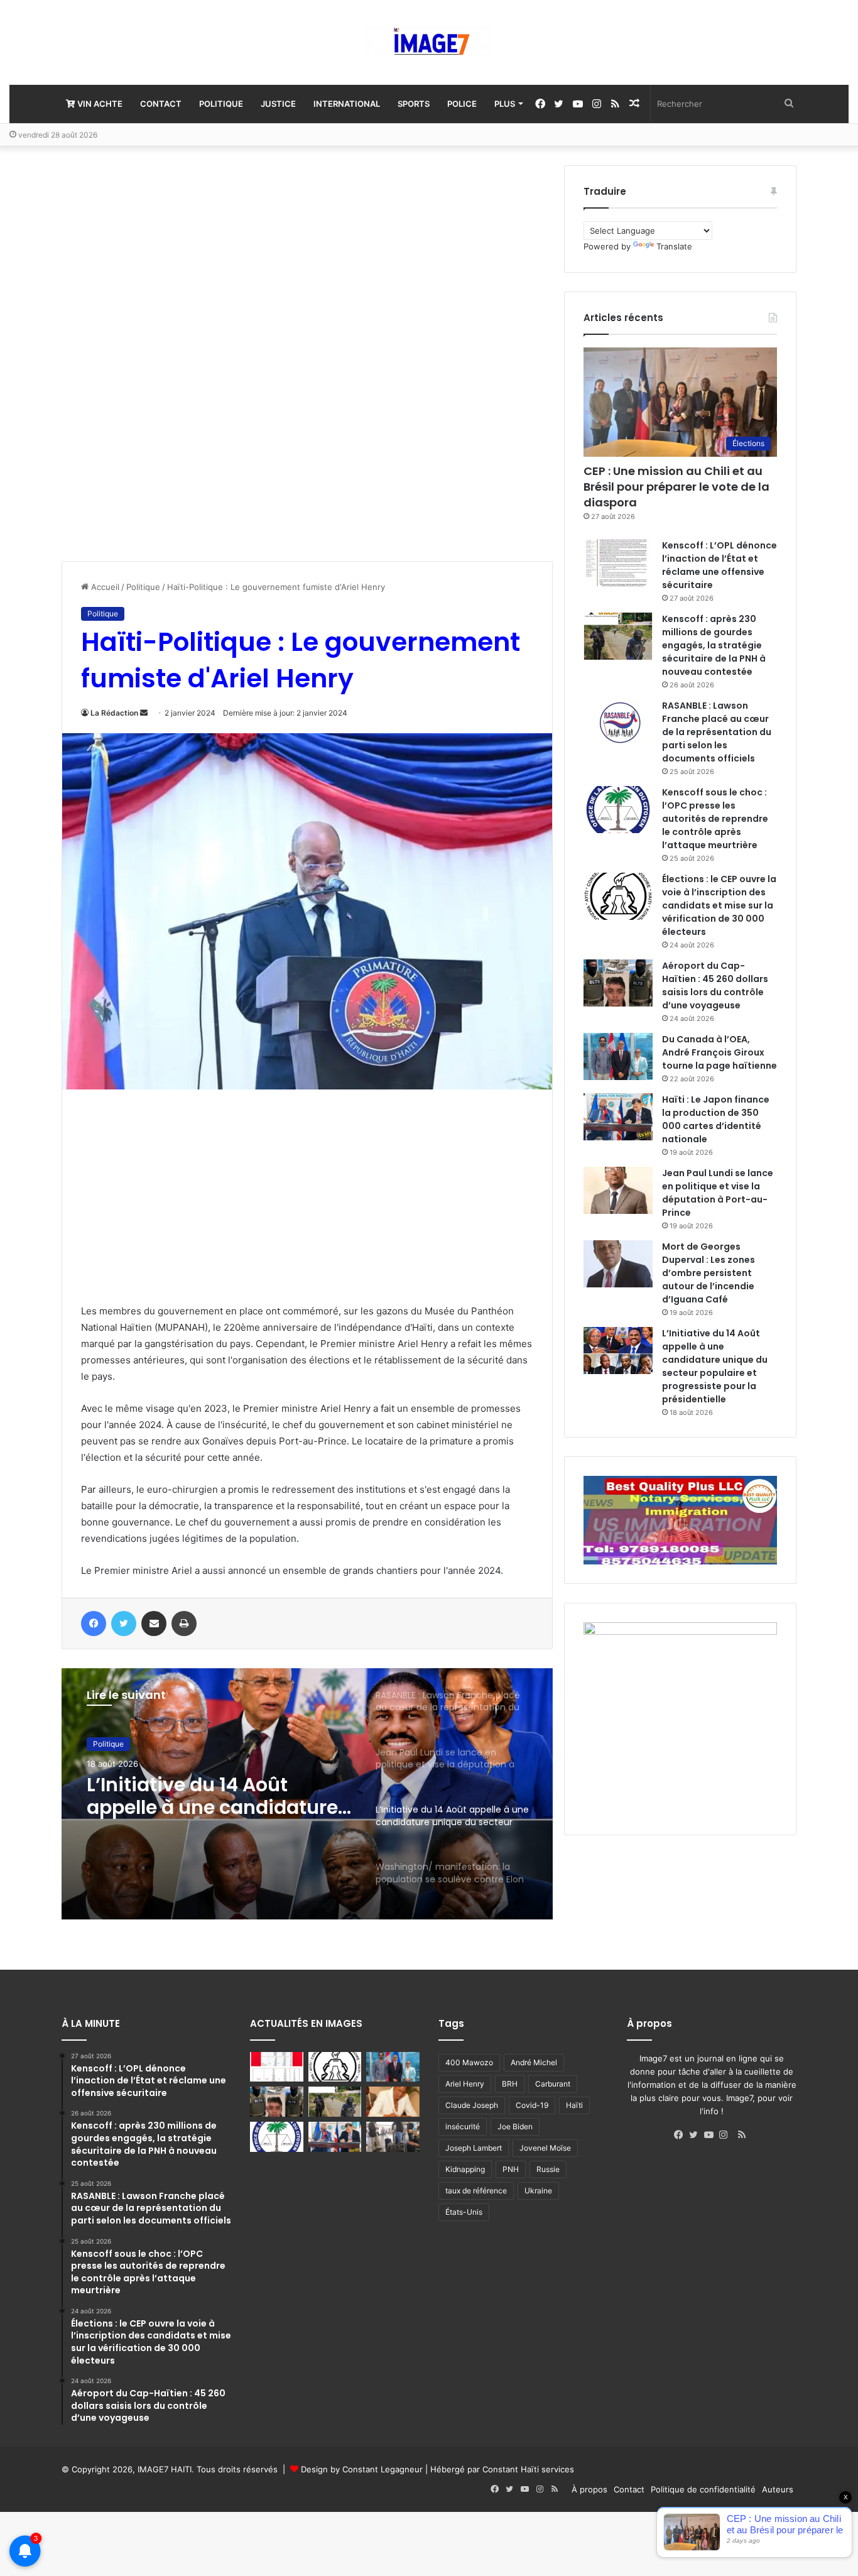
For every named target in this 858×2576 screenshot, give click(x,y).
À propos (589, 2489)
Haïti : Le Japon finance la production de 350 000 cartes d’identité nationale (716, 1119)
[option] (307, 1794)
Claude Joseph (472, 2105)
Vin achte (99, 104)
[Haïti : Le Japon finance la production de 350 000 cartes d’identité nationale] (618, 1117)
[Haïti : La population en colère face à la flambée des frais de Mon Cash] (277, 2067)
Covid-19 (532, 2105)
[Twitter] (697, 2135)
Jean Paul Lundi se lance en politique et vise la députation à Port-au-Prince (718, 1193)
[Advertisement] (156, 354)
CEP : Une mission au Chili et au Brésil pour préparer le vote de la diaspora (676, 487)
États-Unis (464, 2212)
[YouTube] (712, 2135)
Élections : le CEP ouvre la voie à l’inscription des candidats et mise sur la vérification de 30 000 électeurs (719, 905)
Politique (221, 104)
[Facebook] (682, 2135)
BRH (510, 2084)
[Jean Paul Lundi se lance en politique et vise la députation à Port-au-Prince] (618, 1190)
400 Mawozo (469, 2062)
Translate (674, 246)
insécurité (463, 2126)
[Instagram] (727, 2135)
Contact (161, 104)
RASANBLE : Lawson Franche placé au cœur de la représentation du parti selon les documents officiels (717, 732)
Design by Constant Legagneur (362, 2469)
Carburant (553, 2084)
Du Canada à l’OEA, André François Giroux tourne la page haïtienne (720, 1052)
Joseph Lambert (474, 2148)
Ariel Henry (465, 2084)
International (347, 104)
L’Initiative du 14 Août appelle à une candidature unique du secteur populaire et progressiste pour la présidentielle (715, 1366)
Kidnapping (465, 2169)
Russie (548, 2169)
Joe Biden (515, 2126)
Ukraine (538, 2191)
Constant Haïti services (528, 2469)
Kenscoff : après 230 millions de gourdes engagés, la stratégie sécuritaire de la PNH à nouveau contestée (714, 645)
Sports (414, 104)
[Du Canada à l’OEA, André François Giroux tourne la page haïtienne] (618, 1056)
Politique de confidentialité (703, 2489)
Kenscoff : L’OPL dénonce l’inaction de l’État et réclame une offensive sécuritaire (720, 565)
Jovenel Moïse (545, 2148)
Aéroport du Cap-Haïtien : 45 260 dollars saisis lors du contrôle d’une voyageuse (715, 985)
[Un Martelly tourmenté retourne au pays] (393, 2137)
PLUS (505, 104)
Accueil (104, 587)
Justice (278, 104)
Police (462, 104)
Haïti (574, 2105)
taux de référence (476, 2191)
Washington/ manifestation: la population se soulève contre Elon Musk (192, 1796)
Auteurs (778, 2489)
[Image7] (429, 42)
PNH (511, 2169)
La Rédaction (114, 713)
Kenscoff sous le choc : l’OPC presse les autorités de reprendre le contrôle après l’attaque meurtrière (715, 819)
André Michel (534, 2062)
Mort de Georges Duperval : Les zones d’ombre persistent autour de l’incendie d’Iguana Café (709, 1273)
